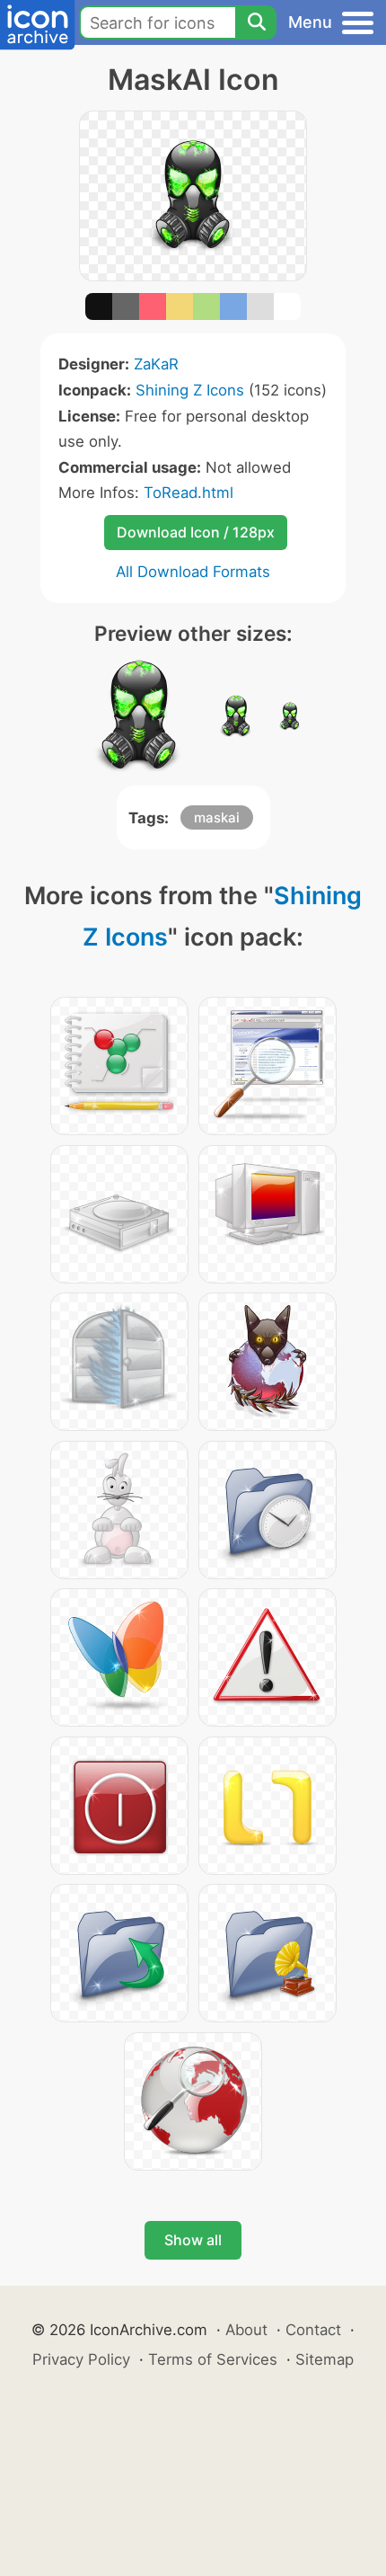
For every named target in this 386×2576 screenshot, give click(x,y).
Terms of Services (213, 2359)
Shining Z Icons (190, 390)
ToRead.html (189, 493)
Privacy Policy (81, 2359)
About (246, 2330)
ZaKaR (156, 364)
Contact (313, 2330)
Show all (193, 2240)
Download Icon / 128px (196, 532)
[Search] (256, 22)
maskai (217, 817)
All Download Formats (193, 572)
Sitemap (325, 2359)
